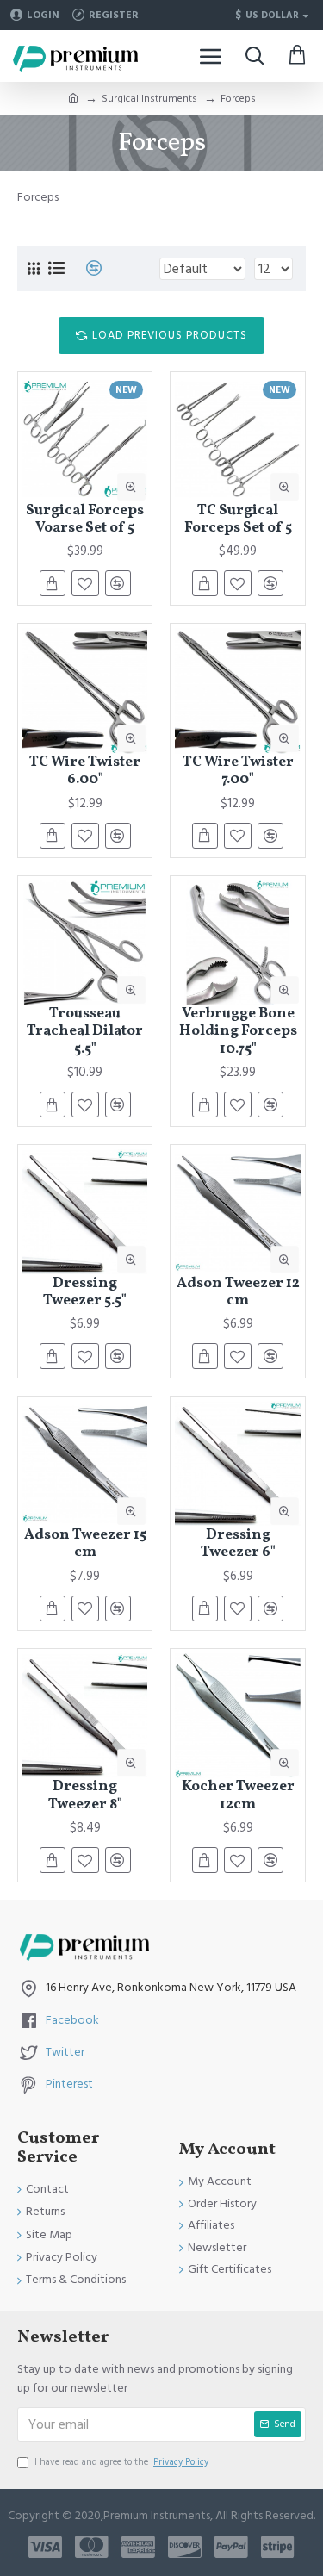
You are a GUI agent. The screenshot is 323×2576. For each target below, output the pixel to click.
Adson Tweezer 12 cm (238, 1293)
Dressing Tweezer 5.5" (85, 1293)
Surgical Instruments (149, 99)
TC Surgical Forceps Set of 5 (238, 520)
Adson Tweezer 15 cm (85, 1544)
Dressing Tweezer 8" (85, 1796)
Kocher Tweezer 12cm (238, 1796)
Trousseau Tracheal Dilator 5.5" (85, 1032)
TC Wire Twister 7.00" (238, 772)
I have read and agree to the (121, 2462)
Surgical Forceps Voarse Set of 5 (85, 520)
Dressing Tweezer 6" (238, 1544)
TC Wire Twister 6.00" (85, 772)
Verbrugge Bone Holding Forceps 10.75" (238, 1032)
